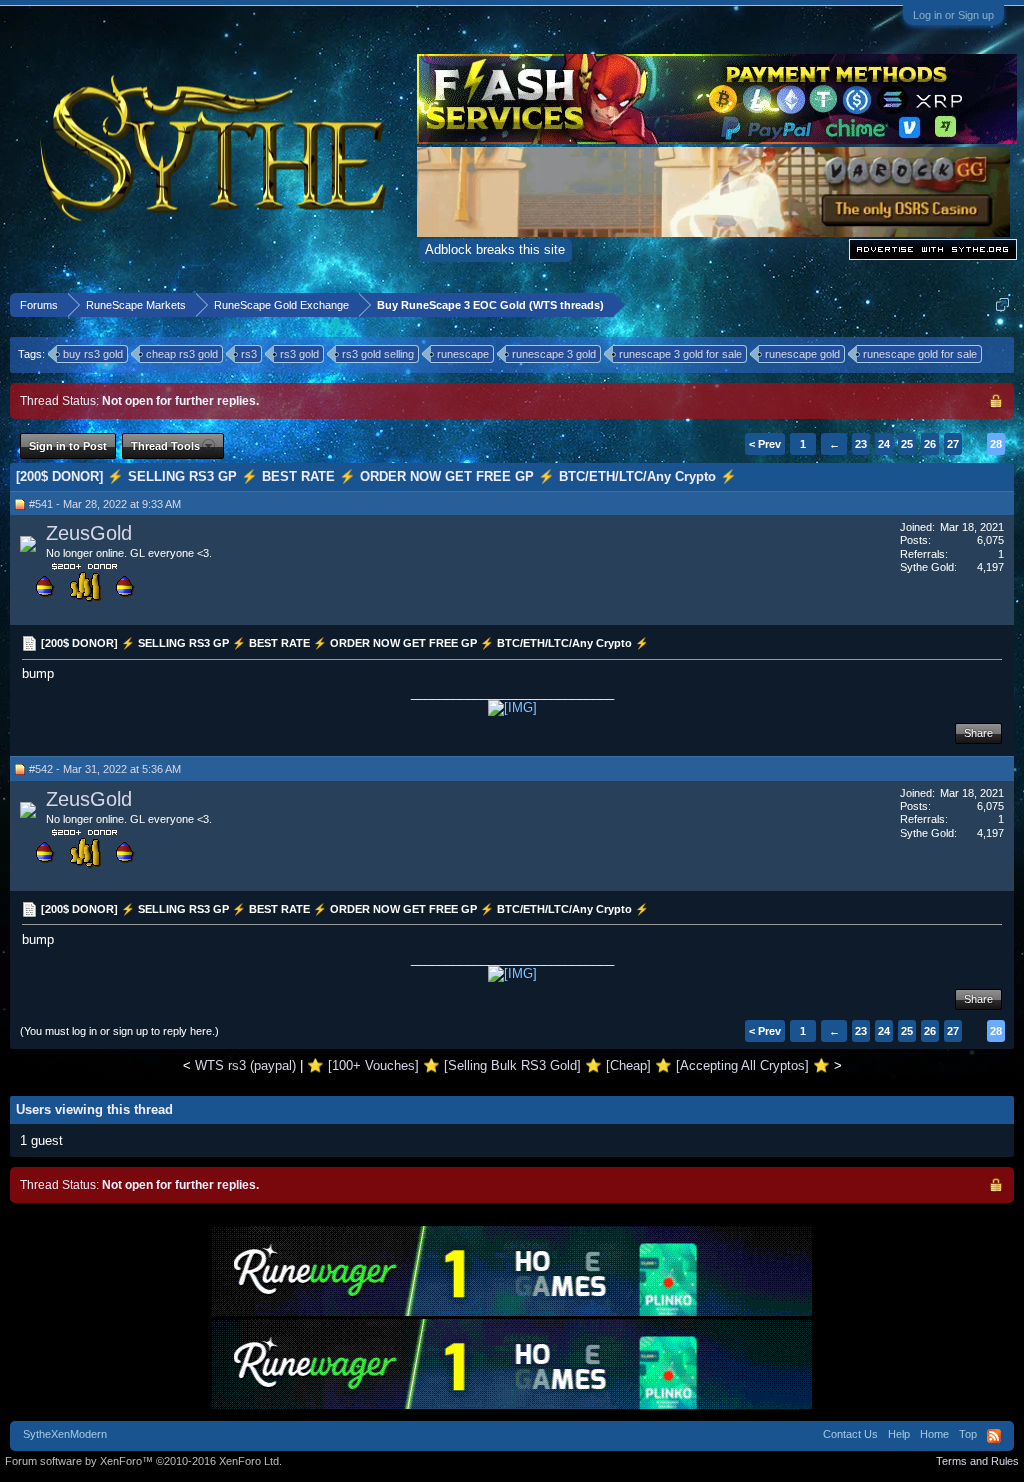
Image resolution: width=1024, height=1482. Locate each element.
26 (930, 444)
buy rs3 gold (93, 354)
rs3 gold (299, 354)
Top (968, 1434)
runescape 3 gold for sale (680, 354)
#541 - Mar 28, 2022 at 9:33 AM (105, 504)
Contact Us (850, 1434)
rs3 (249, 354)
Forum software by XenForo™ (143, 1461)
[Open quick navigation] (1002, 304)
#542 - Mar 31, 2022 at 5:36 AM (105, 769)
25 (907, 444)
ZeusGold (89, 533)
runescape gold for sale (920, 354)
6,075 (990, 540)
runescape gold (802, 354)
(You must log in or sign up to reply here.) (119, 1031)
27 (953, 444)
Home (934, 1434)
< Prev (765, 444)
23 (861, 444)
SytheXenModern (65, 1434)
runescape (463, 354)
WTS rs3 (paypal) (245, 1065)
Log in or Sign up (953, 15)
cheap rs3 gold (182, 354)
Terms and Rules (977, 1461)
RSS (994, 1436)
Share (978, 733)
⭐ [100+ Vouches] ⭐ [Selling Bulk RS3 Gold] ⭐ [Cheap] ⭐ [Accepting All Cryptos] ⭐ (568, 1065)
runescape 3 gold (554, 354)
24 (884, 444)
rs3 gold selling (378, 354)
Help (899, 1434)
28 (996, 444)
